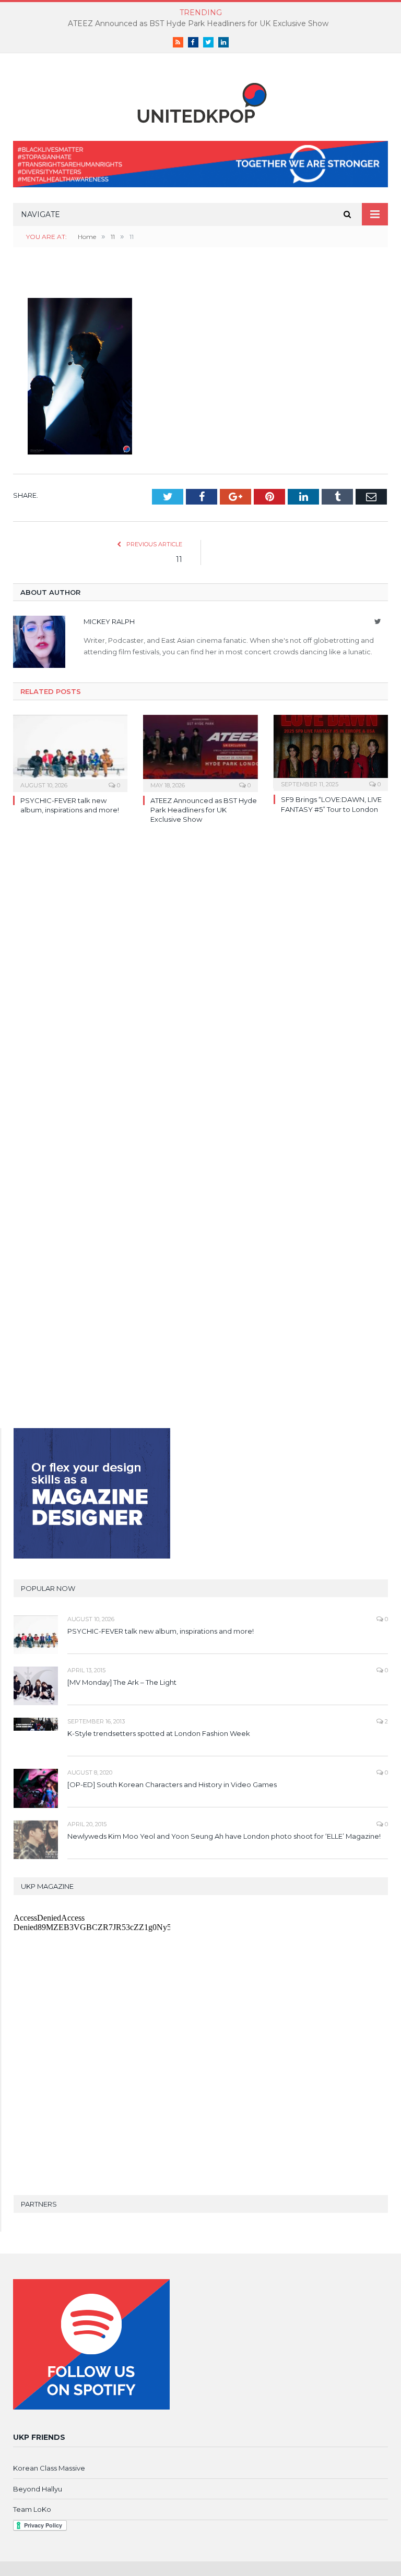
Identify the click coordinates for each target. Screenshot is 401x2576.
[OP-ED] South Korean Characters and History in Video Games (172, 1784)
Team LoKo (32, 2509)
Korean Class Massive (49, 2468)
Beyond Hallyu (38, 2489)
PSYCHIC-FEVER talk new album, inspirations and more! (161, 1631)
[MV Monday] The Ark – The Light (122, 1682)
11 (179, 559)
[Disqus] (200, 984)
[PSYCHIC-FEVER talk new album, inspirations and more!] (70, 752)
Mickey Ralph (109, 621)
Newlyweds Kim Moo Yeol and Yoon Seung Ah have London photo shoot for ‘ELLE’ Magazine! (224, 1836)
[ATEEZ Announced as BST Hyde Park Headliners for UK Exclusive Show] (200, 752)
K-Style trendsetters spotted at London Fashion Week (159, 1733)
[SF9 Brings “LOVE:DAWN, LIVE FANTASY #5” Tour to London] (331, 752)
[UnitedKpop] (200, 99)
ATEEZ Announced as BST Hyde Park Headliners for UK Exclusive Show (198, 23)
